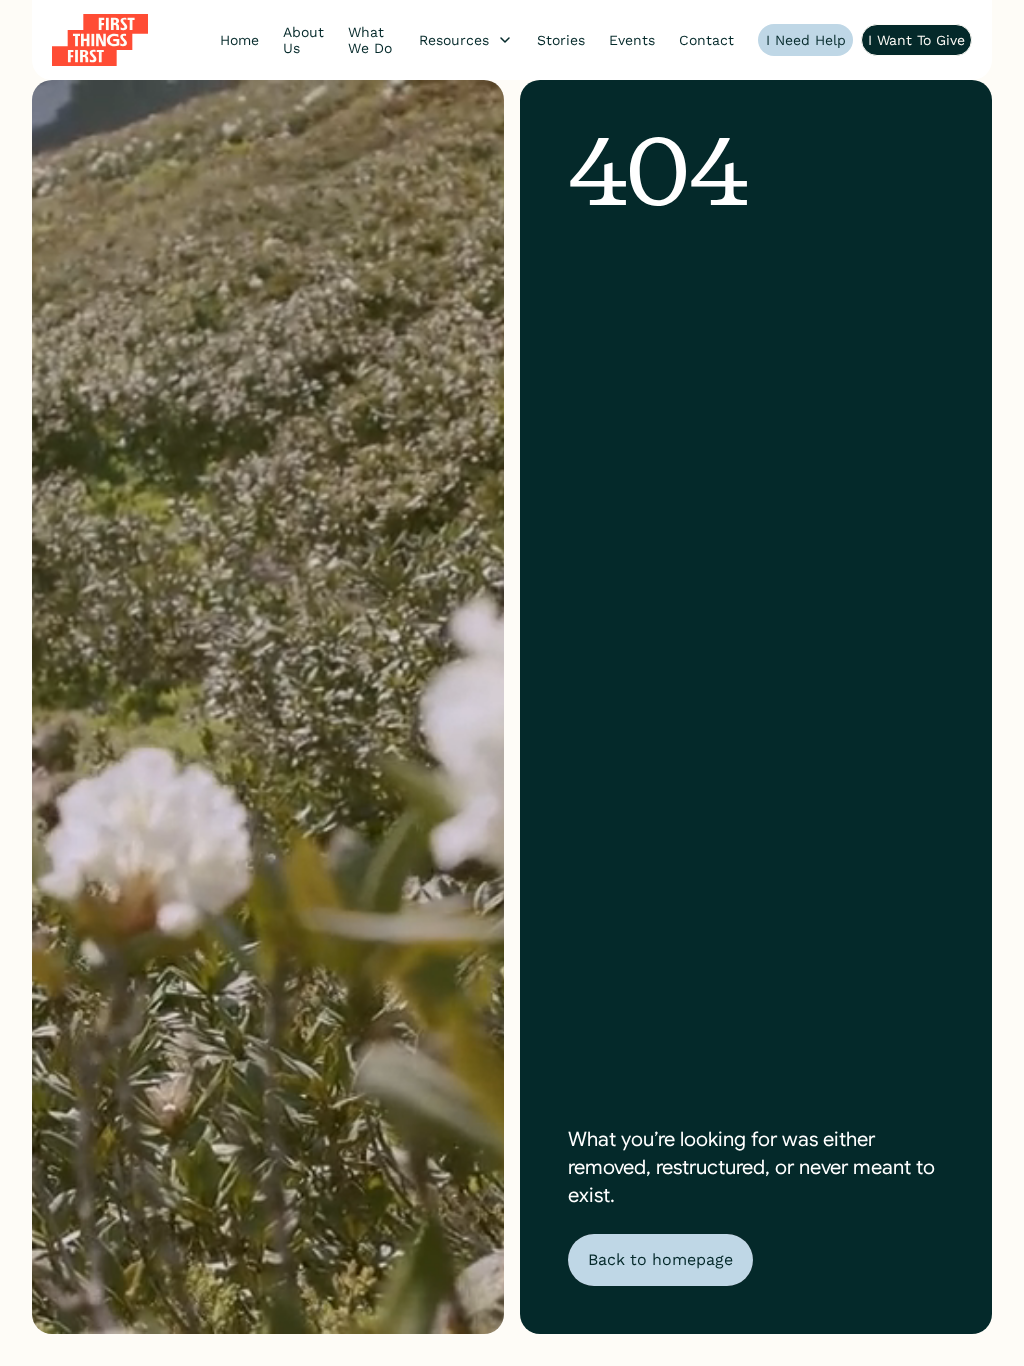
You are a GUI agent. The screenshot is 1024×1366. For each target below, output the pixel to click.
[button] (466, 40)
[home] (100, 40)
